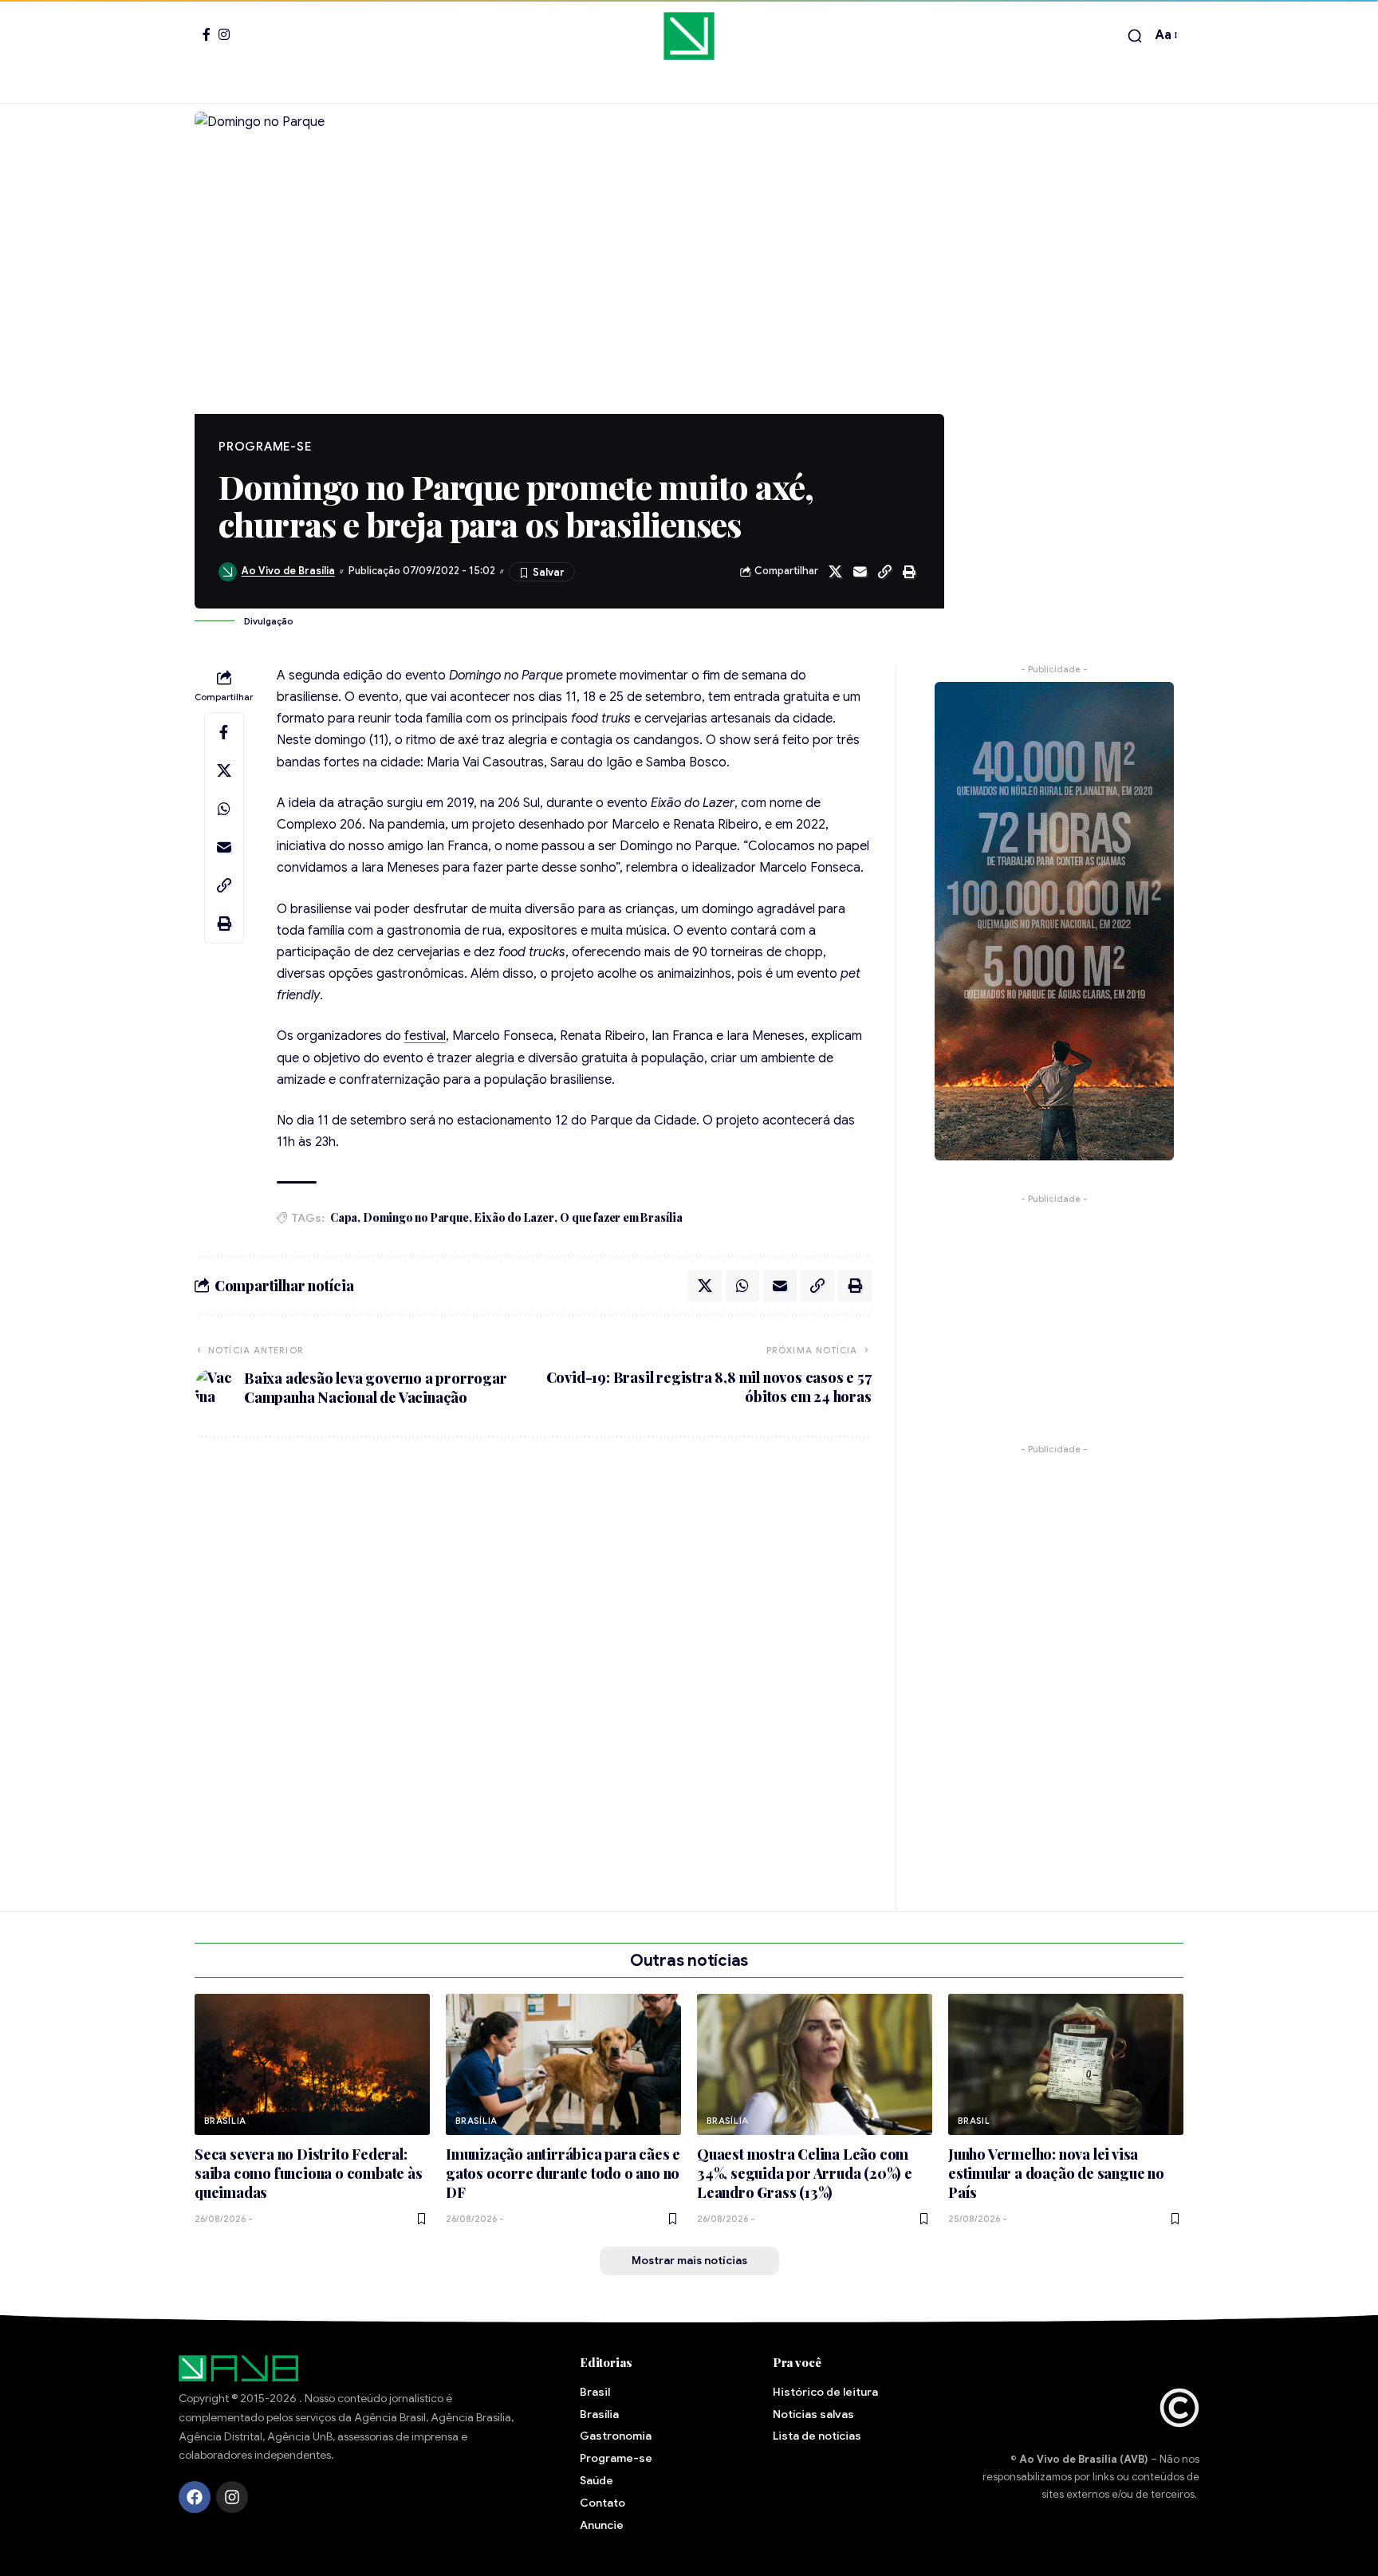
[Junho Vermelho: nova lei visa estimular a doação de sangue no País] (1066, 2064)
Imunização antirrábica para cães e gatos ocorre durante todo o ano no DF (563, 2173)
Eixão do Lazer (514, 1217)
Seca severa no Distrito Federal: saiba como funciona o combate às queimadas (309, 2173)
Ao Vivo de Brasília (288, 571)
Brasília (225, 2121)
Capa (344, 1217)
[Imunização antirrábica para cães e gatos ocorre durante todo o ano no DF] (563, 2064)
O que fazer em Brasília (621, 1217)
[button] (1135, 36)
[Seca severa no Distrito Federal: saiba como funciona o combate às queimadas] (312, 2064)
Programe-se (265, 447)
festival (425, 1036)
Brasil (974, 2121)
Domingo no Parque (416, 1217)
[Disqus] (533, 1664)
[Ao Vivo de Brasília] (689, 36)
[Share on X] (835, 572)
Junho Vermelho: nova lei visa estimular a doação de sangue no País (1056, 2173)
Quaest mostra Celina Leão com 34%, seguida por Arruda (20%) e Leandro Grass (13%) (805, 2173)
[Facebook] (207, 34)
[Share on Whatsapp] (224, 809)
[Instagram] (224, 34)
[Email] (860, 572)
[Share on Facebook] (224, 732)
